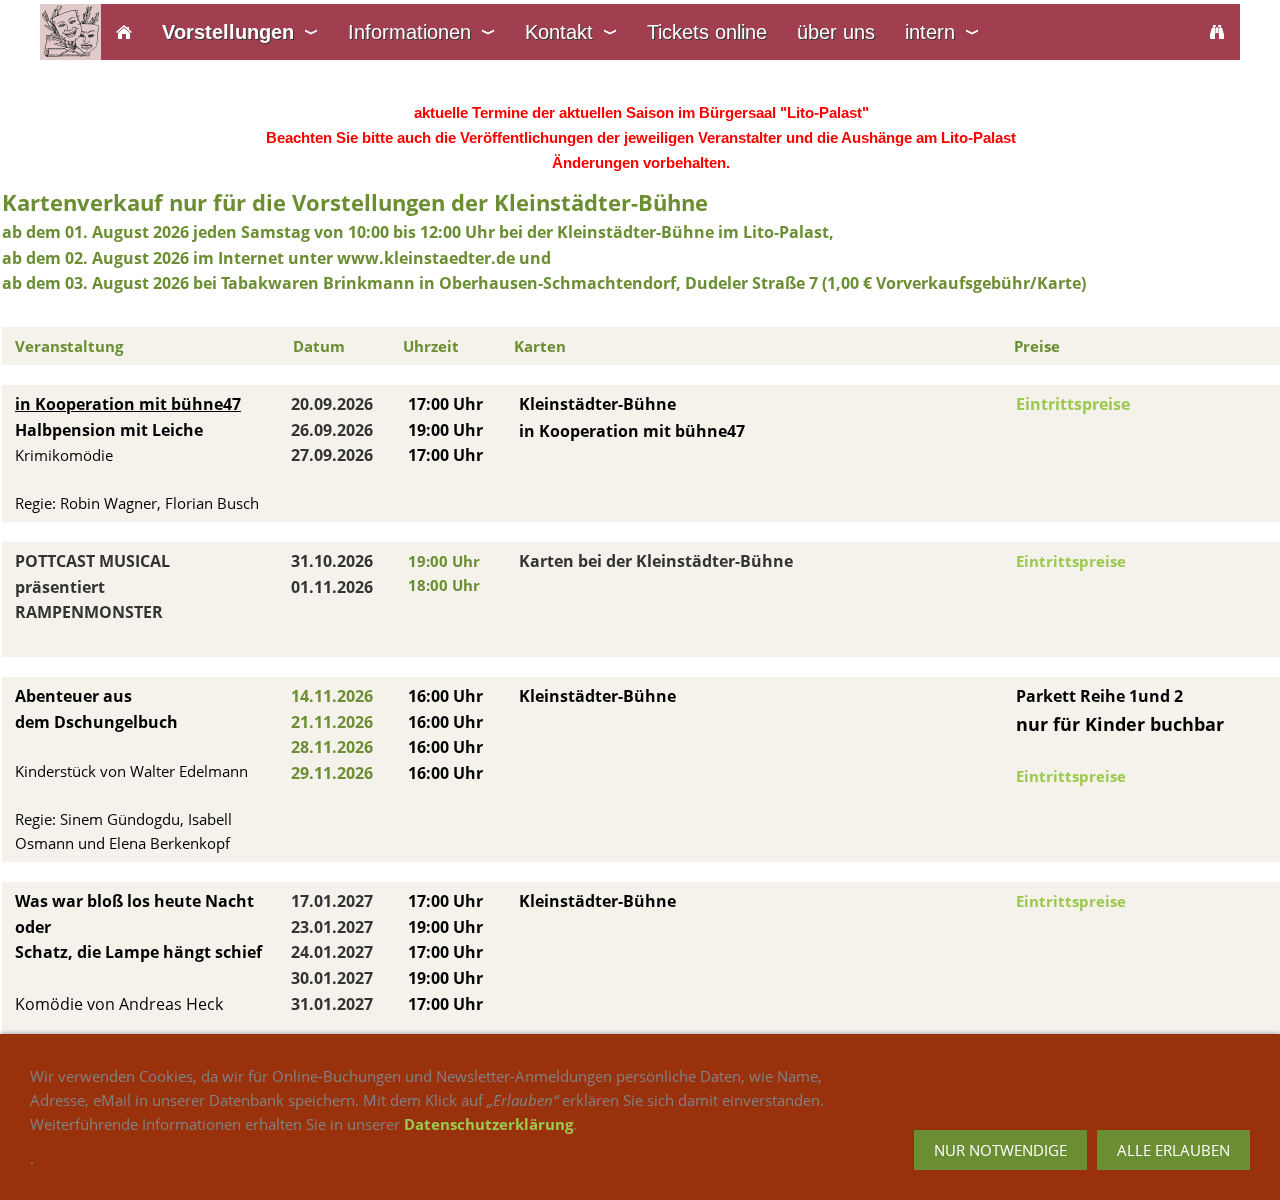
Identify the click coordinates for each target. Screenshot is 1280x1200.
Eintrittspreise (1073, 404)
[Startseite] (124, 32)
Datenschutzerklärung (488, 1124)
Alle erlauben (1173, 1150)
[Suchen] (1217, 32)
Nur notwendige (1000, 1150)
